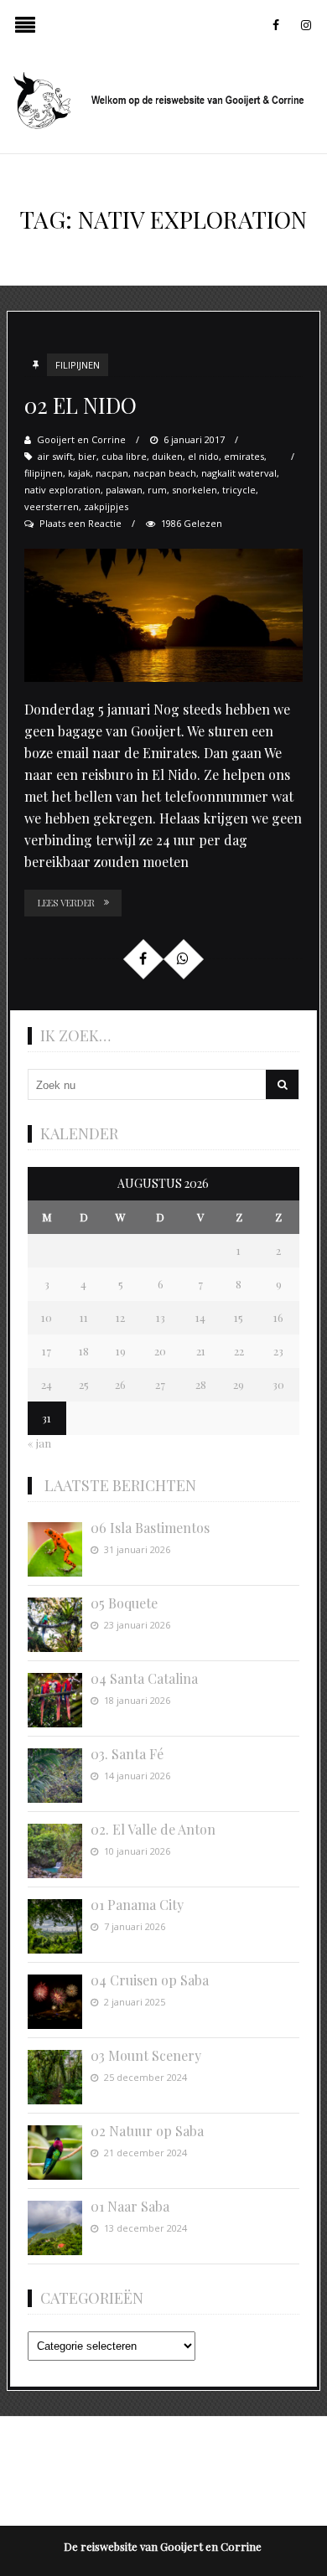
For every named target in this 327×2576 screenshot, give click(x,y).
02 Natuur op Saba (147, 2131)
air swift (55, 456)
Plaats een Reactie (80, 523)
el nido (203, 456)
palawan (124, 490)
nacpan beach (165, 473)
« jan (39, 1443)
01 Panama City (137, 1905)
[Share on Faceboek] (143, 958)
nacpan (112, 473)
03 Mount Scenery (146, 2055)
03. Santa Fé (127, 1754)
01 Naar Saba (130, 2206)
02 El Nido (80, 405)
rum (157, 490)
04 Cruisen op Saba (150, 1980)
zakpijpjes (106, 506)
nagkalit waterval (239, 473)
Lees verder (66, 903)
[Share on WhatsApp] (183, 958)
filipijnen (44, 473)
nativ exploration (62, 490)
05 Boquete (124, 1603)
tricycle (239, 490)
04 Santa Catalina (144, 1678)
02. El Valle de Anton (153, 1829)
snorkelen (195, 490)
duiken (167, 456)
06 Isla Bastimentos (150, 1528)
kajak (79, 473)
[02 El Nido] (163, 616)
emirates (244, 456)
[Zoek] (282, 1084)
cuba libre (124, 456)
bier (87, 456)
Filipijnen (78, 365)
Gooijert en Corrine (81, 439)
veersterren (52, 506)
